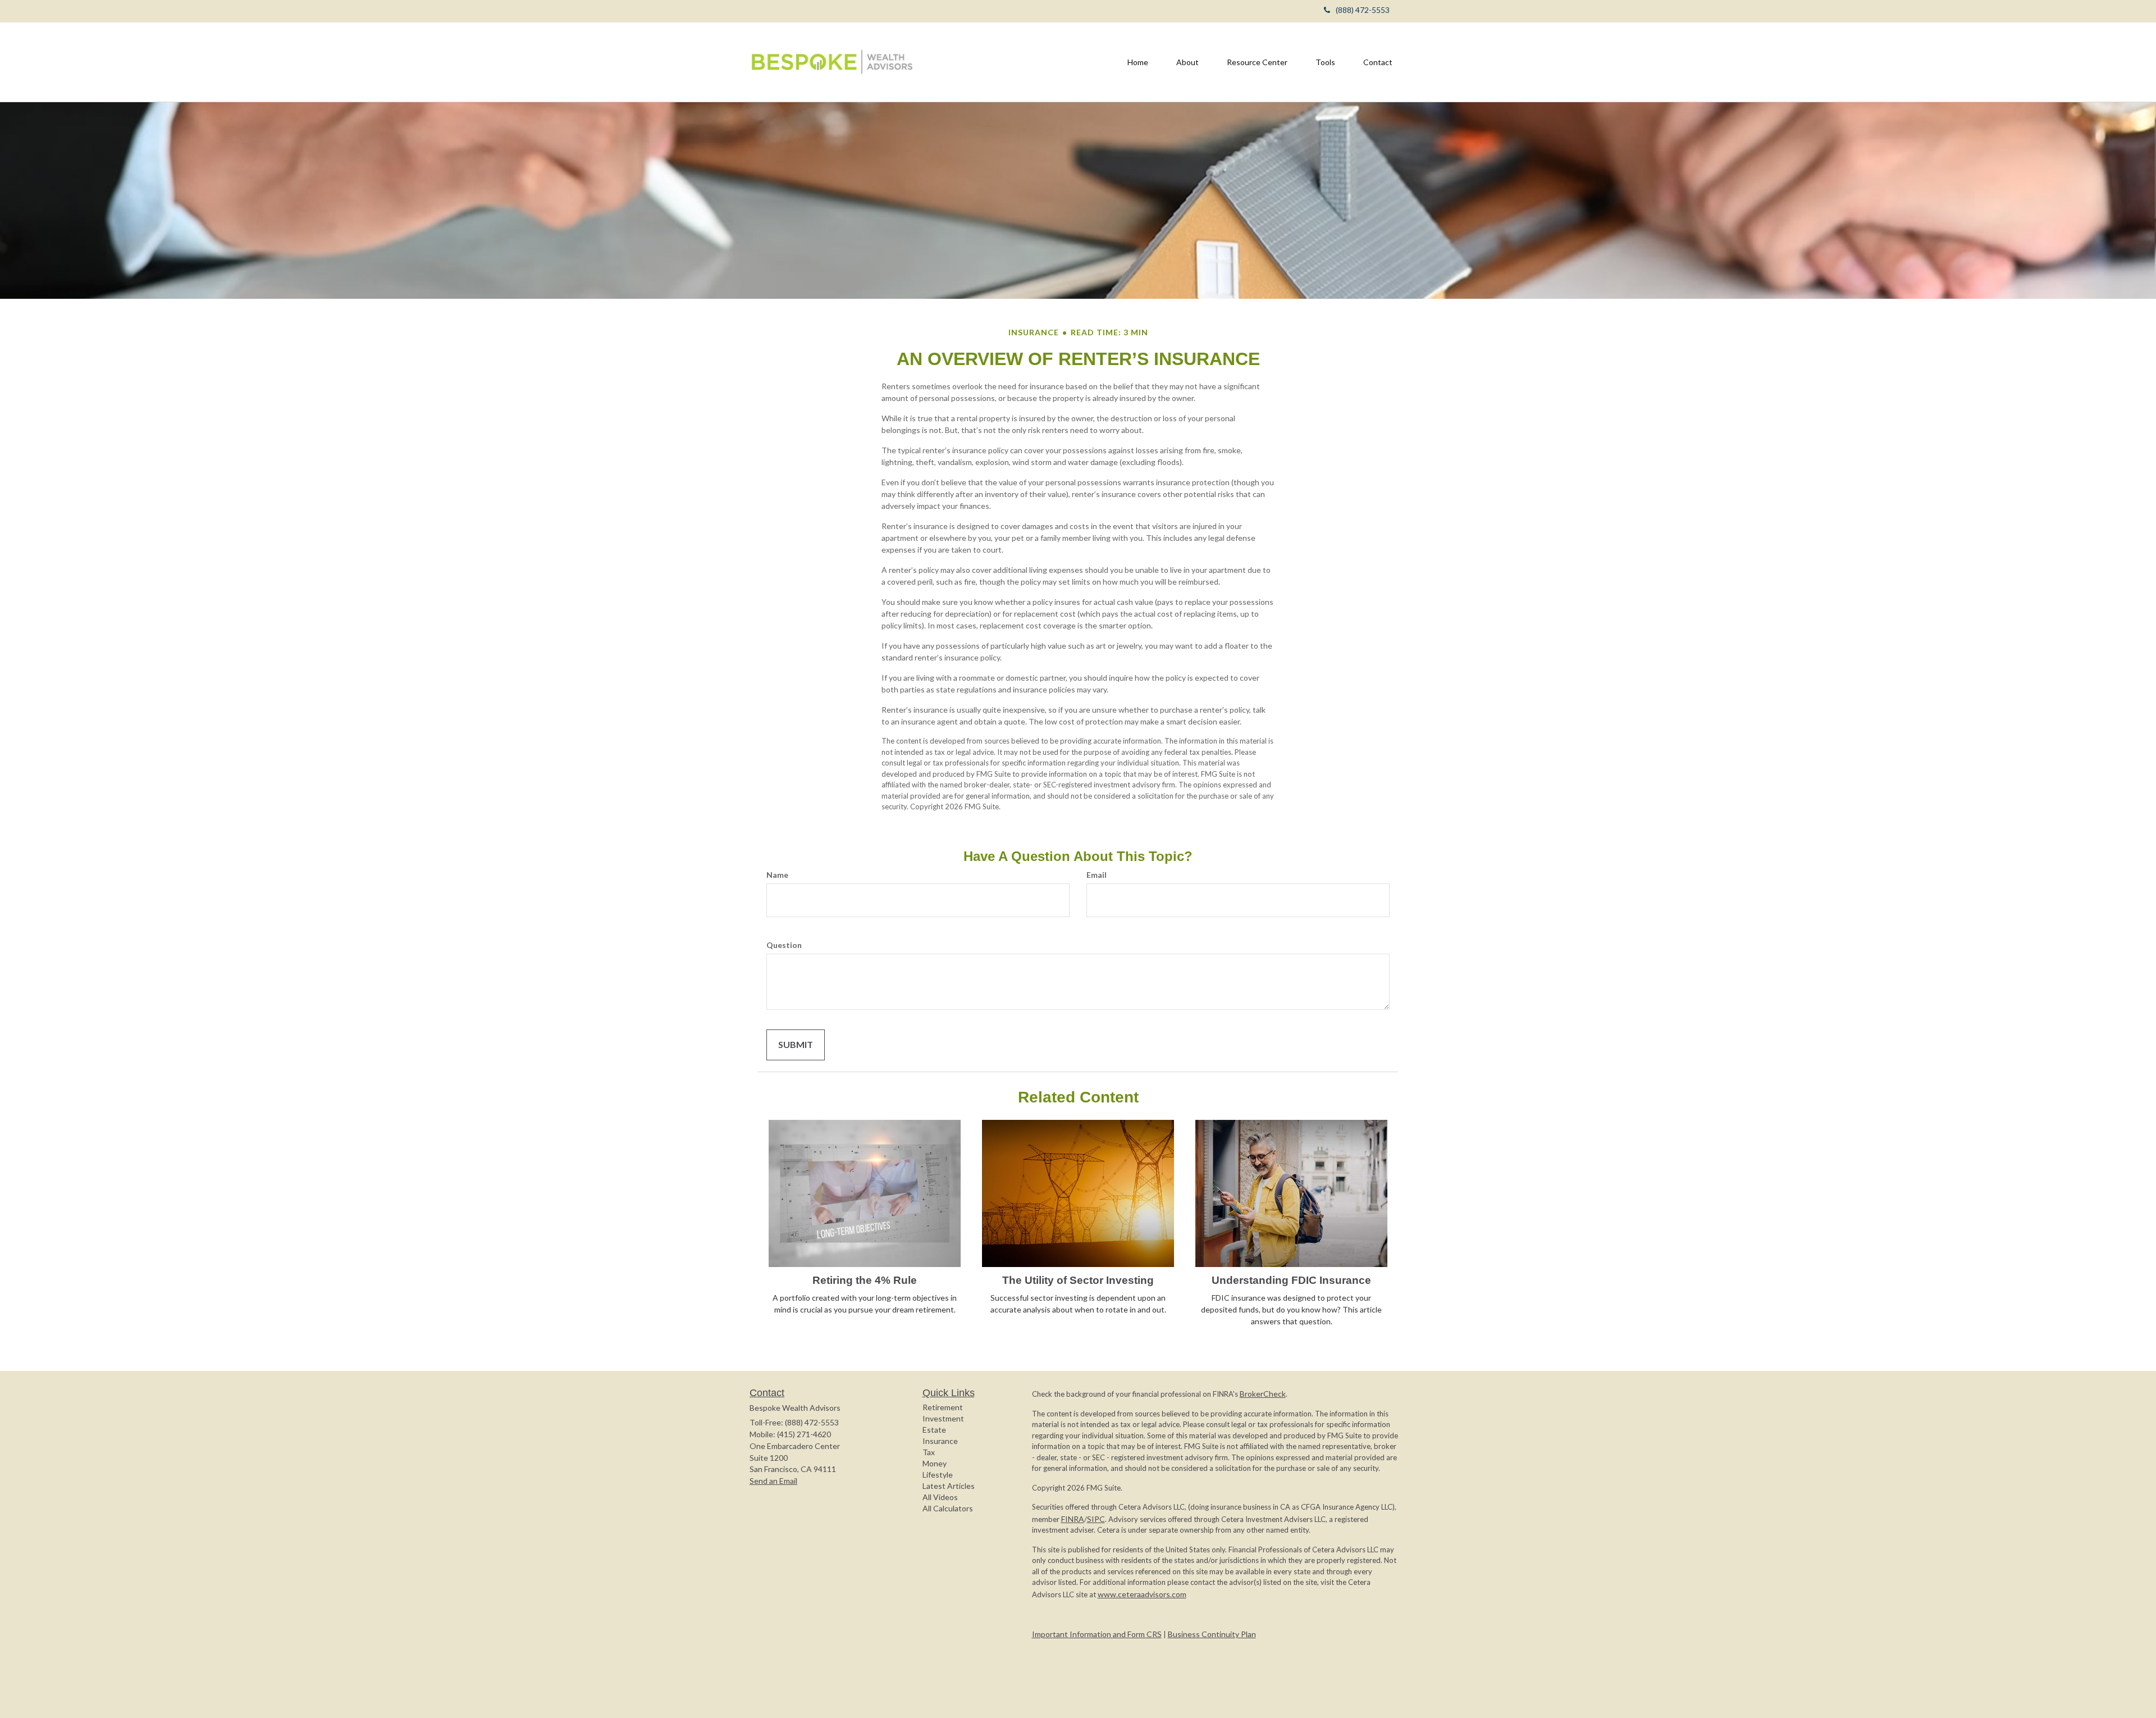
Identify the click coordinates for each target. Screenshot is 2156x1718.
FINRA (1073, 1519)
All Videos (940, 1497)
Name (777, 875)
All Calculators (948, 1508)
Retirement (943, 1407)
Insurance (940, 1441)
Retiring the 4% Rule (865, 1280)
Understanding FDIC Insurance (1291, 1280)
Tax (929, 1452)
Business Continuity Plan (1212, 1634)
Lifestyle (938, 1475)
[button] (1187, 62)
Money (935, 1463)
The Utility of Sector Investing (1078, 1280)
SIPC (1096, 1519)
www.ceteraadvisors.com (1142, 1594)
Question (784, 945)
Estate (934, 1430)
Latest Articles (949, 1486)
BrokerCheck (1263, 1394)
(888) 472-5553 (1363, 10)
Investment (943, 1418)
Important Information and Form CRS (1097, 1634)
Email (1097, 875)
